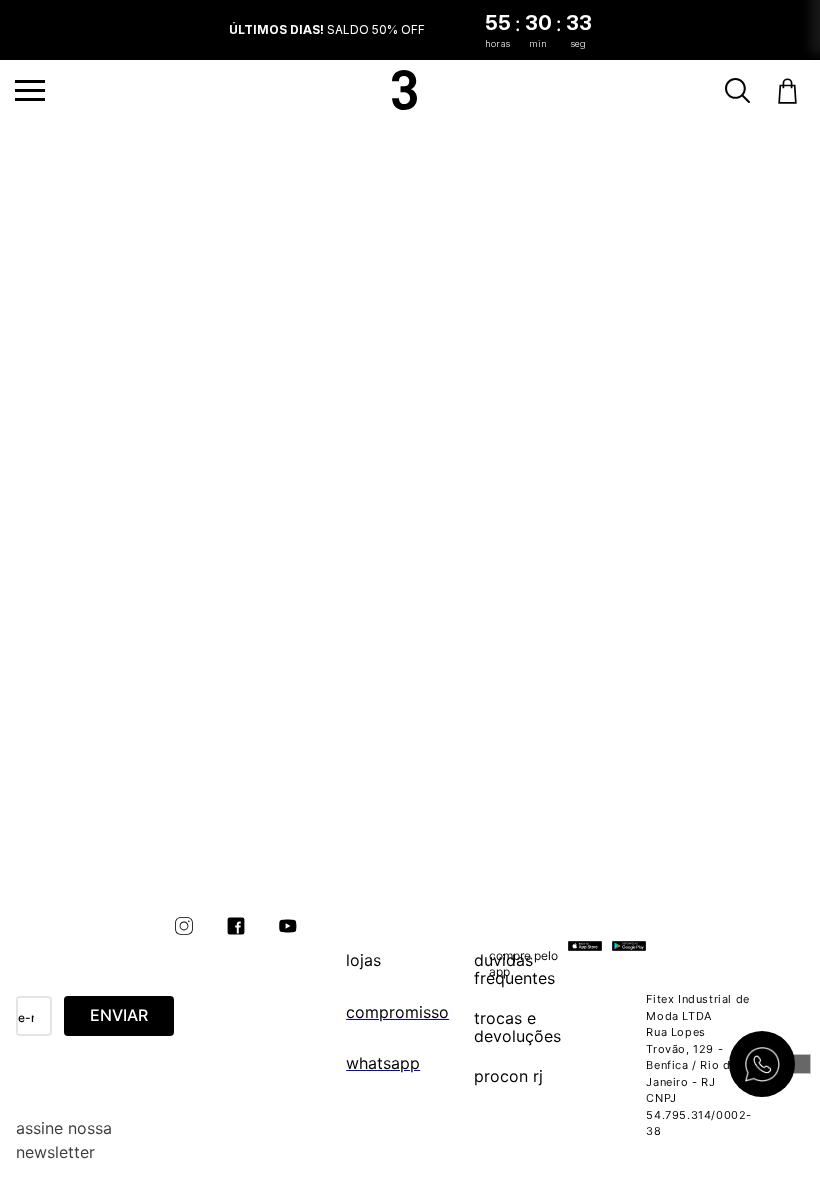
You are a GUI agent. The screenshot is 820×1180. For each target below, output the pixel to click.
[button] (30, 90)
